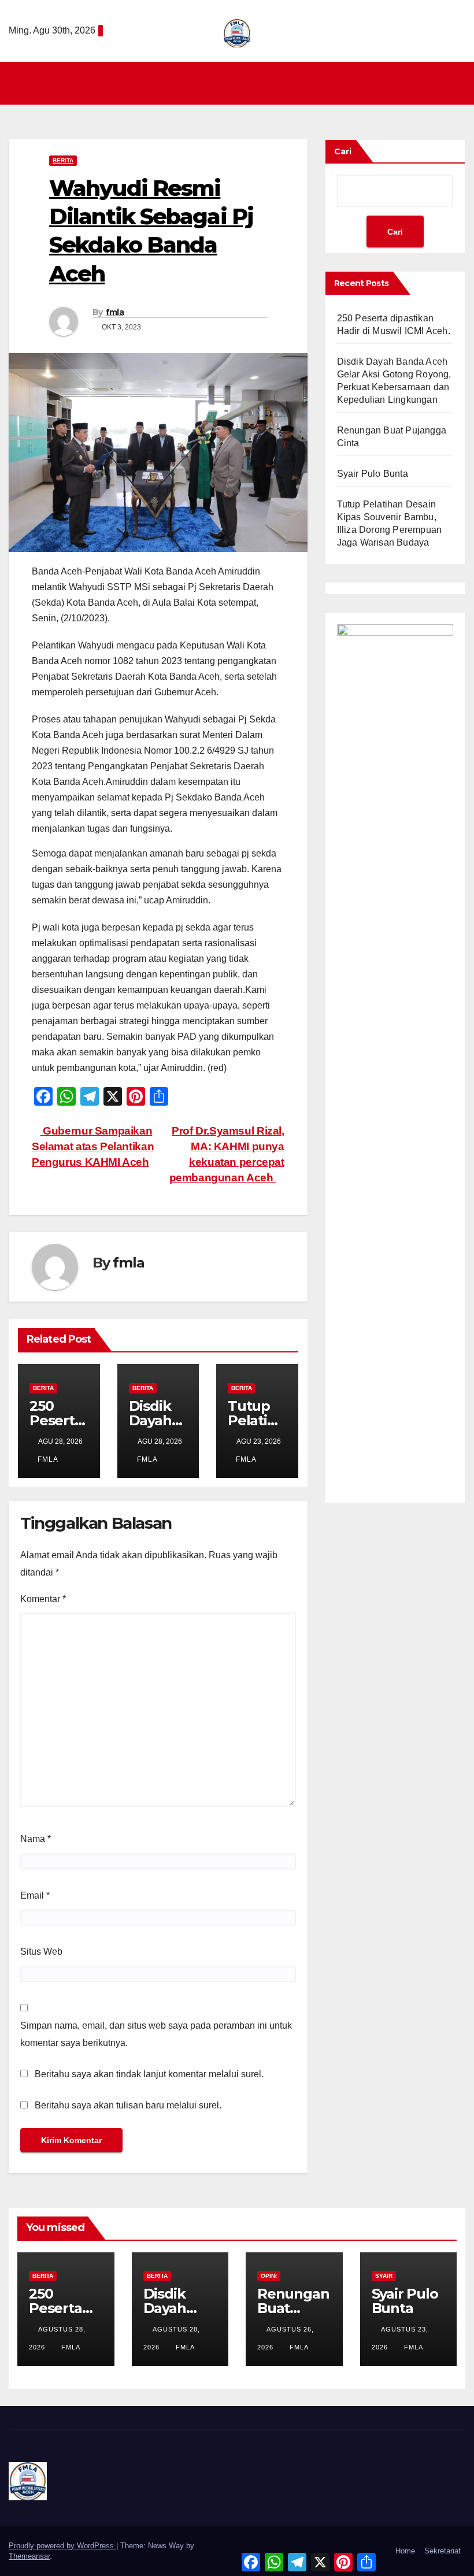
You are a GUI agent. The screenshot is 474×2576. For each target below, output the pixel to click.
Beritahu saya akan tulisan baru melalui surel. (128, 2105)
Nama (36, 1839)
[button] (457, 83)
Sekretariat (442, 2551)
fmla (115, 312)
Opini (269, 2276)
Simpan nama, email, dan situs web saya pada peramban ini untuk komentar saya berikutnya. (156, 2034)
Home (405, 2551)
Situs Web (41, 1952)
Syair (384, 2276)
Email (35, 1895)
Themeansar (29, 2556)
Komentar (43, 1599)
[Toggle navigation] (240, 83)
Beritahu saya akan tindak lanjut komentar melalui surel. (149, 2074)
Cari (343, 151)
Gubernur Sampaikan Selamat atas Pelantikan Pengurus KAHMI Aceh (93, 1146)
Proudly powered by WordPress (62, 2546)
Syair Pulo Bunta (373, 474)
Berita (63, 160)
